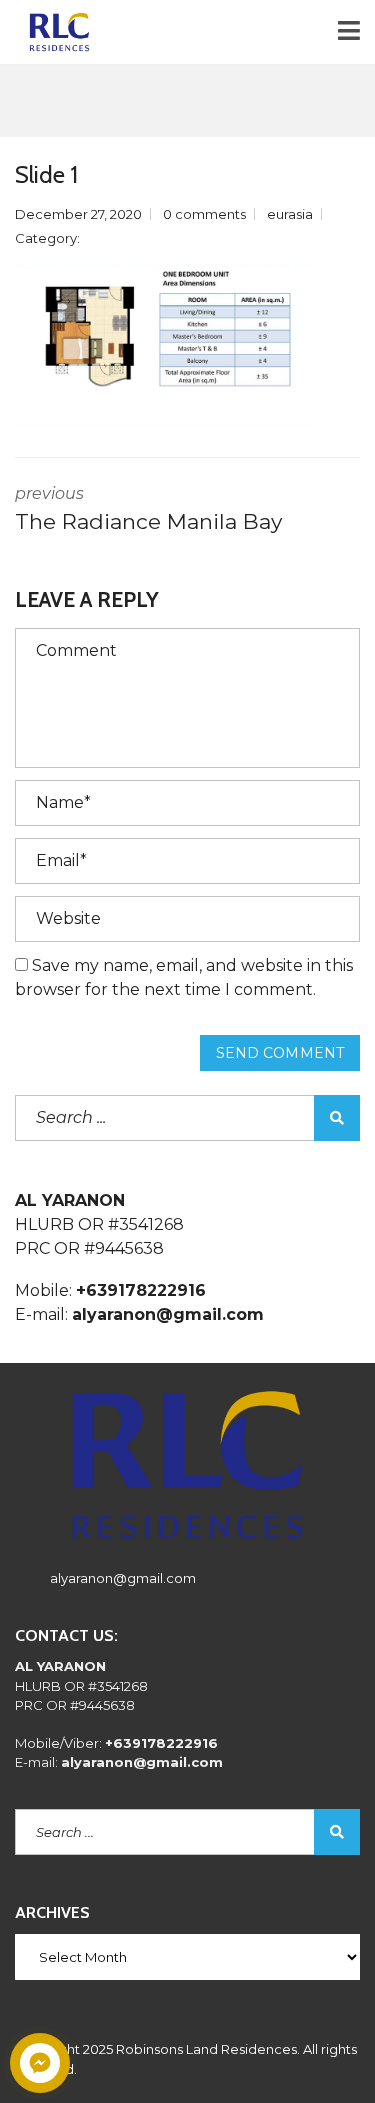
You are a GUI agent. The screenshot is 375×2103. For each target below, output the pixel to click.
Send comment (280, 1053)
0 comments (204, 214)
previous (148, 509)
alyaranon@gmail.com (123, 1578)
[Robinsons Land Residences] (52, 32)
